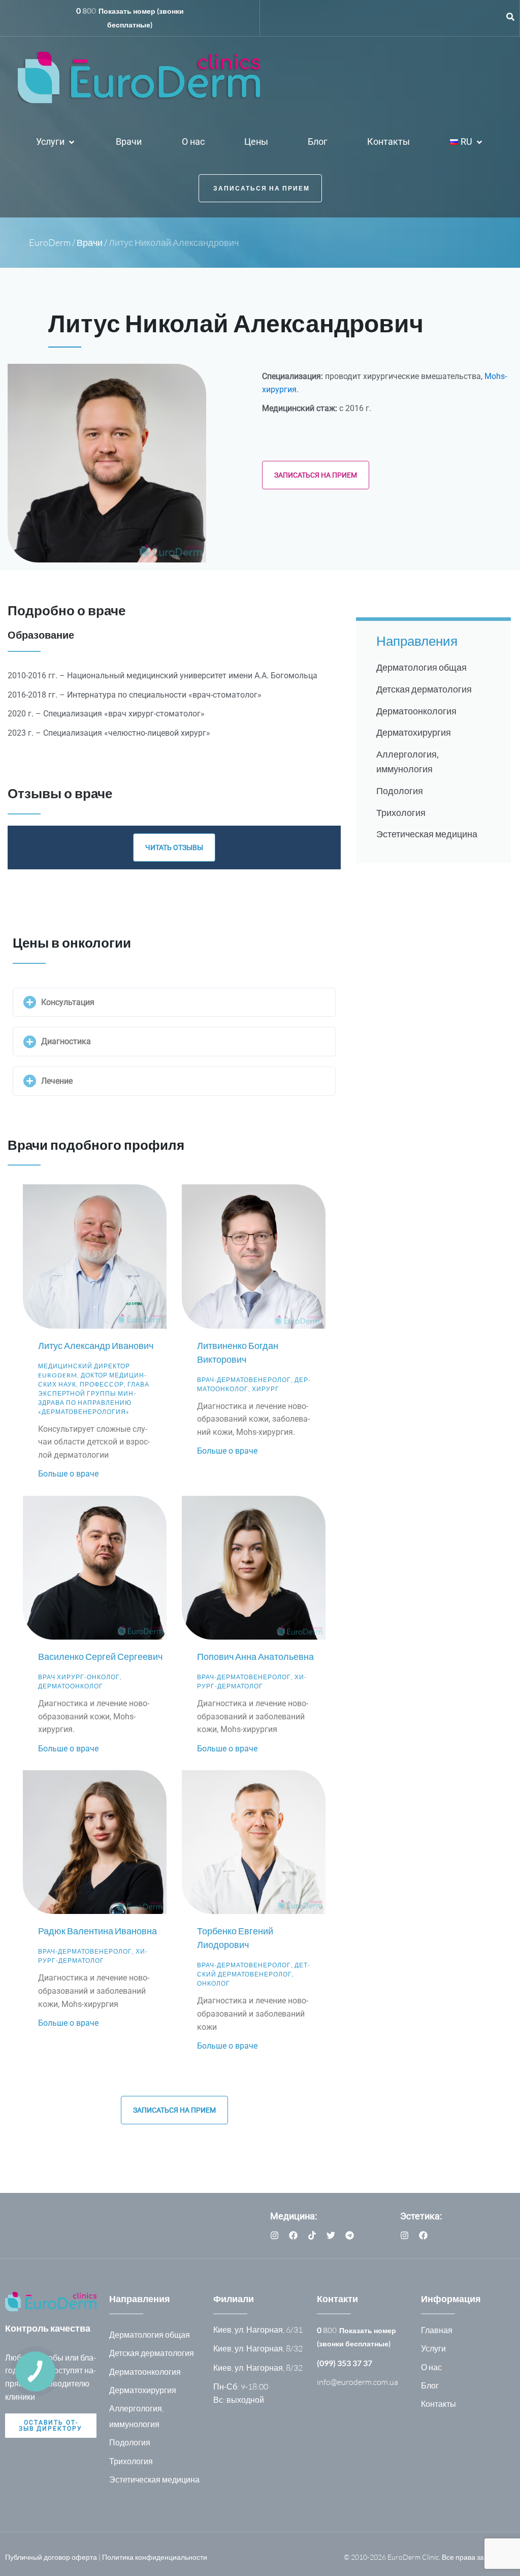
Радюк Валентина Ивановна (97, 1931)
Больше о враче (68, 1474)
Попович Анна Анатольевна (255, 1656)
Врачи (90, 243)
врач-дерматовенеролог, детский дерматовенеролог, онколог (253, 1975)
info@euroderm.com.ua (357, 2382)
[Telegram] (350, 2235)
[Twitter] (331, 2235)
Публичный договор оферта (51, 2557)
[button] (56, 143)
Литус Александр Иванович (96, 1345)
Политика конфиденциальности (155, 2557)
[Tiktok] (312, 2235)
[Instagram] (274, 2235)
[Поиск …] (510, 18)
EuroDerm (50, 243)
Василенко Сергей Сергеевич (100, 1656)
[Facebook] (293, 2235)
